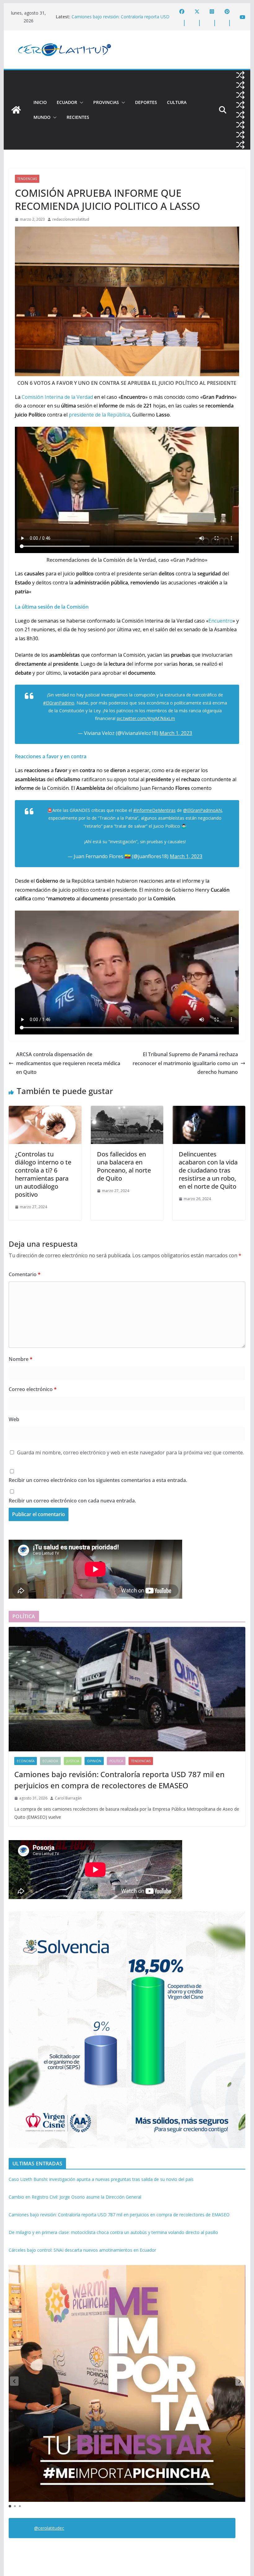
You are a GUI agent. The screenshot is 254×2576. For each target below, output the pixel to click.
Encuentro (221, 621)
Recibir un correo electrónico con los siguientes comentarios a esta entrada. (98, 1480)
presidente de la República (99, 415)
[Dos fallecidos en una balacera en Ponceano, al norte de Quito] (127, 1110)
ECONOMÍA (26, 1761)
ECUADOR (67, 102)
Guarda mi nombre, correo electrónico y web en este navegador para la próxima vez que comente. (130, 1452)
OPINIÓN (94, 1761)
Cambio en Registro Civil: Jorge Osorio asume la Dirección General (75, 2197)
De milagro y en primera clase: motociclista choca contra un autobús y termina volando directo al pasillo (113, 2232)
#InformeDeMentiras (154, 810)
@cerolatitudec (49, 2528)
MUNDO (42, 117)
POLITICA (116, 1761)
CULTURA (177, 102)
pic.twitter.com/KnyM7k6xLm (146, 718)
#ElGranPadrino (59, 703)
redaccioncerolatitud (71, 219)
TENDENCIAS (27, 179)
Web (14, 1419)
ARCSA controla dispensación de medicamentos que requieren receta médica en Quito (68, 1063)
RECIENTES (78, 117)
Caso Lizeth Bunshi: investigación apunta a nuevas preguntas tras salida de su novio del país (101, 2179)
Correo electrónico (33, 1389)
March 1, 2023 (176, 733)
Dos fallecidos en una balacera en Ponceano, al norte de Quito (124, 1166)
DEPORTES (146, 102)
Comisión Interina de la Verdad (57, 397)
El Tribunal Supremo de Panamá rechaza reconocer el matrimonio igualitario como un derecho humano (185, 1063)
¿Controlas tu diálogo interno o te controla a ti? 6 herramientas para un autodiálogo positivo (43, 1174)
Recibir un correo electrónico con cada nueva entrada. (72, 1501)
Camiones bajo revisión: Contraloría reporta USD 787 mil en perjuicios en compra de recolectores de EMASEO (119, 1780)
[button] (80, 102)
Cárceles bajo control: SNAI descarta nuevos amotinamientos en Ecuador (82, 2250)
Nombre (21, 1359)
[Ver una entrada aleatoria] (240, 75)
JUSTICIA (73, 1761)
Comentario (25, 1274)
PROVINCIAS (106, 102)
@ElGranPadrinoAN (202, 810)
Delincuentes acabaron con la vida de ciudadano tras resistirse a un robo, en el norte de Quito (208, 1170)
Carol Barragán (68, 1798)
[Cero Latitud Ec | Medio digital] (16, 110)
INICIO (40, 102)
